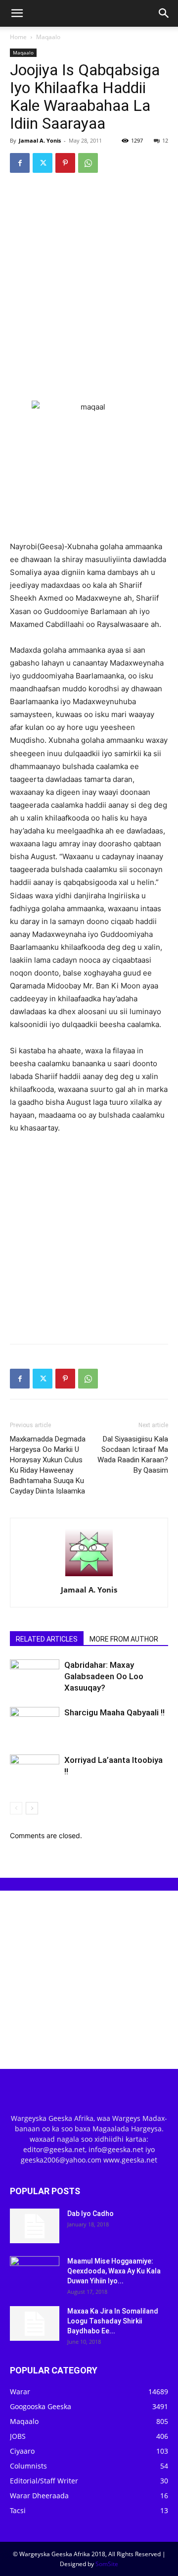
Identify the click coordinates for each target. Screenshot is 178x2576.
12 (165, 140)
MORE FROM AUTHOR (124, 1639)
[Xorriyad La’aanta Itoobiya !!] (35, 1772)
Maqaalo (48, 37)
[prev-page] (16, 1808)
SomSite (107, 2564)
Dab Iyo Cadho (90, 2214)
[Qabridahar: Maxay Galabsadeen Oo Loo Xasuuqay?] (35, 1676)
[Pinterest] (65, 163)
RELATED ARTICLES (47, 1639)
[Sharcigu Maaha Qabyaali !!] (35, 1724)
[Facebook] (20, 163)
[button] (17, 13)
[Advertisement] (89, 275)
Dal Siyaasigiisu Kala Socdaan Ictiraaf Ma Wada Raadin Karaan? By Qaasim (133, 1455)
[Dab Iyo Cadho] (35, 2226)
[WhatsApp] (88, 163)
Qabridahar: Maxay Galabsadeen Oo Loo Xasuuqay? (104, 1676)
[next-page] (32, 1808)
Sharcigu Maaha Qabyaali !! (114, 1712)
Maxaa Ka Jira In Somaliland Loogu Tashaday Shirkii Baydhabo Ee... (113, 2321)
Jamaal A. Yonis (40, 140)
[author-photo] (89, 1576)
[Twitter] (43, 163)
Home (18, 37)
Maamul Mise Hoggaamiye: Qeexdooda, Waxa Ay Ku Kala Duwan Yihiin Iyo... (114, 2271)
